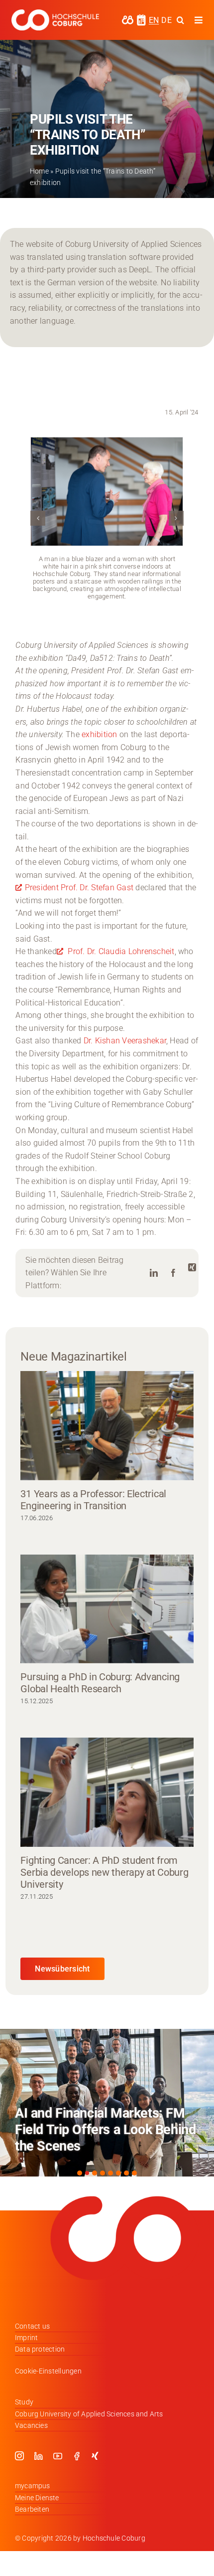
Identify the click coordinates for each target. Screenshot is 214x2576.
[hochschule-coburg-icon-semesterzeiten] (141, 18)
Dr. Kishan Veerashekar (125, 1041)
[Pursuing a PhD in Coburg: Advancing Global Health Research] (107, 1609)
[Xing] (192, 1268)
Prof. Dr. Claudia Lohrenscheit (120, 951)
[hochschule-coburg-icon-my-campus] (128, 19)
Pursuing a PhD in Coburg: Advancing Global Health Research (100, 1683)
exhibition (101, 734)
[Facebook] (173, 1273)
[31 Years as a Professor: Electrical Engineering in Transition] (107, 1426)
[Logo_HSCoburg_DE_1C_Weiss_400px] (55, 13)
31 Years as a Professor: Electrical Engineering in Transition (93, 1500)
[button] (38, 518)
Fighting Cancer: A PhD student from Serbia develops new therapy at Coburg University (104, 1872)
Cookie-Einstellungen (48, 2371)
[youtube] (58, 2456)
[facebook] (77, 2456)
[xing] (95, 2456)
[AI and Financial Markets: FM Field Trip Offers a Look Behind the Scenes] (107, 2103)
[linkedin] (38, 2456)
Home (39, 171)
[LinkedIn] (154, 1273)
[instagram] (19, 2456)
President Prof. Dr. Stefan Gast (80, 888)
